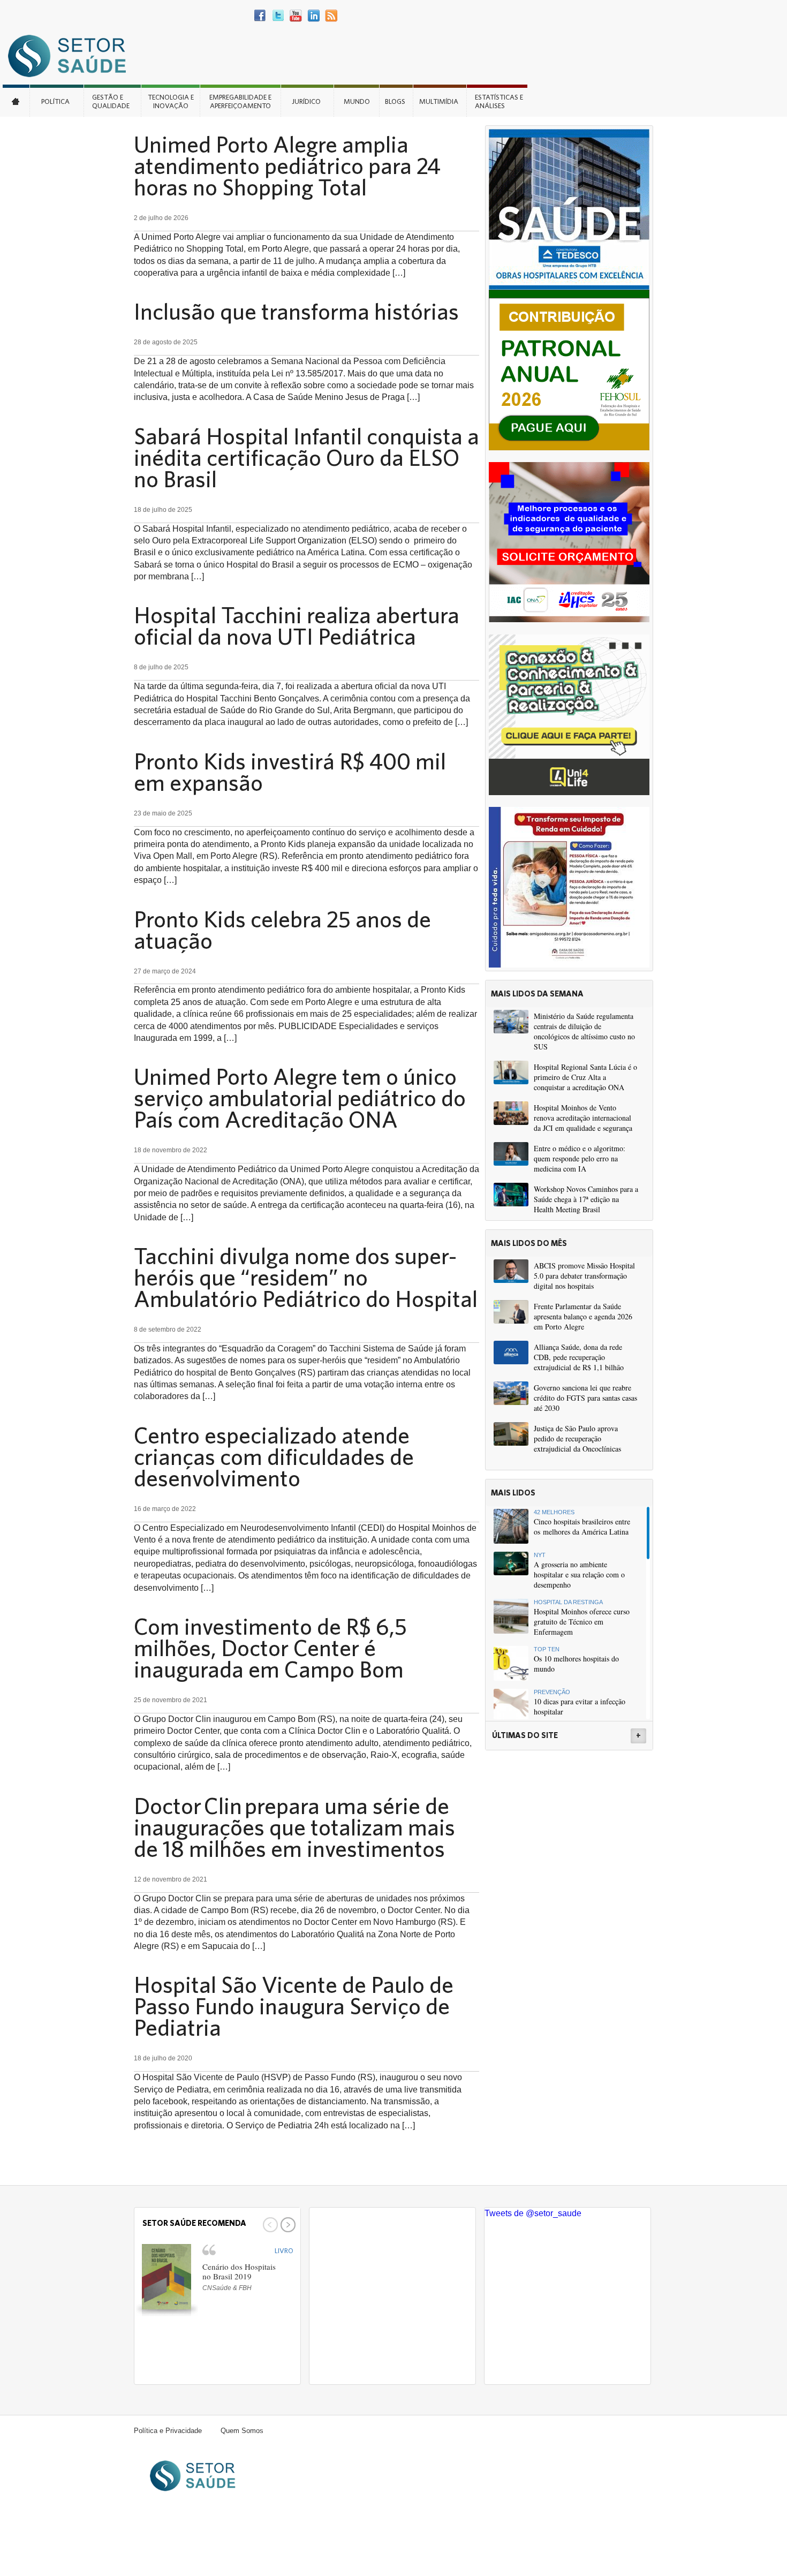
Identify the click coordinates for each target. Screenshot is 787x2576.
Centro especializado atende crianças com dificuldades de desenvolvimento (274, 1456)
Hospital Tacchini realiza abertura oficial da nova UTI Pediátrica (297, 625)
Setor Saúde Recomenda (194, 2223)
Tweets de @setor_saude (533, 2213)
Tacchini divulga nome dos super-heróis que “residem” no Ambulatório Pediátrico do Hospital (306, 1277)
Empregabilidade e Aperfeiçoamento (240, 101)
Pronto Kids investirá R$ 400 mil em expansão (290, 772)
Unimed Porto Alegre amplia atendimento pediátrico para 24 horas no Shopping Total (287, 165)
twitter (278, 16)
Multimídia (439, 101)
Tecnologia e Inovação (171, 101)
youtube (296, 16)
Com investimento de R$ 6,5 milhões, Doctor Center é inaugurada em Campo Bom (270, 1648)
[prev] (269, 2225)
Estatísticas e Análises (499, 101)
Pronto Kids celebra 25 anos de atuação (282, 930)
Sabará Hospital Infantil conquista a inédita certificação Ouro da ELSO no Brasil (307, 457)
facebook (260, 16)
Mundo (357, 101)
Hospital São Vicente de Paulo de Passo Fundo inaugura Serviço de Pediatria (294, 2006)
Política (55, 101)
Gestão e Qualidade (111, 101)
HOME (16, 101)
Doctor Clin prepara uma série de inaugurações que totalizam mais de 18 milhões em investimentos (294, 1827)
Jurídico (306, 101)
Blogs (395, 101)
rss (331, 16)
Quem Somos (242, 2431)
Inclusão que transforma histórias (296, 311)
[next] (287, 2225)
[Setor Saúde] (72, 55)
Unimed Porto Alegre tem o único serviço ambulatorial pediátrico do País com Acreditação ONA (300, 1098)
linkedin (313, 16)
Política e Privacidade (168, 2431)
